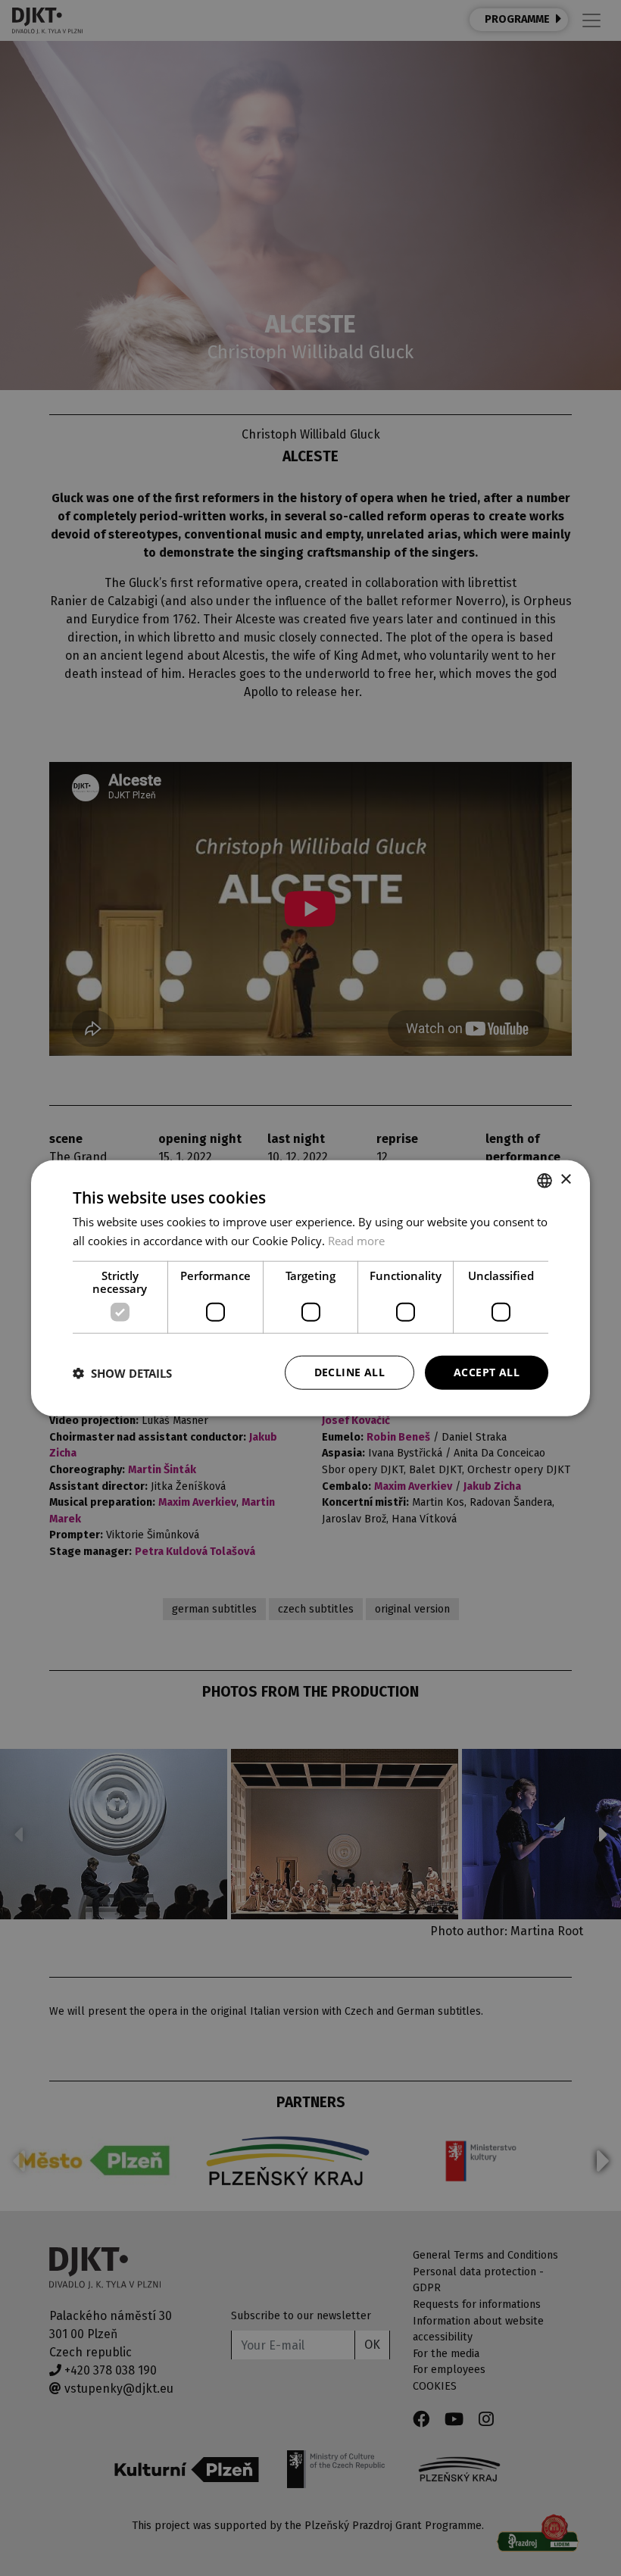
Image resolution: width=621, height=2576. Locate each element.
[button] (122, 1372)
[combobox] (545, 1180)
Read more (356, 1240)
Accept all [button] (487, 1372)
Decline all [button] (350, 1372)
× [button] (565, 1180)
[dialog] (310, 1288)
